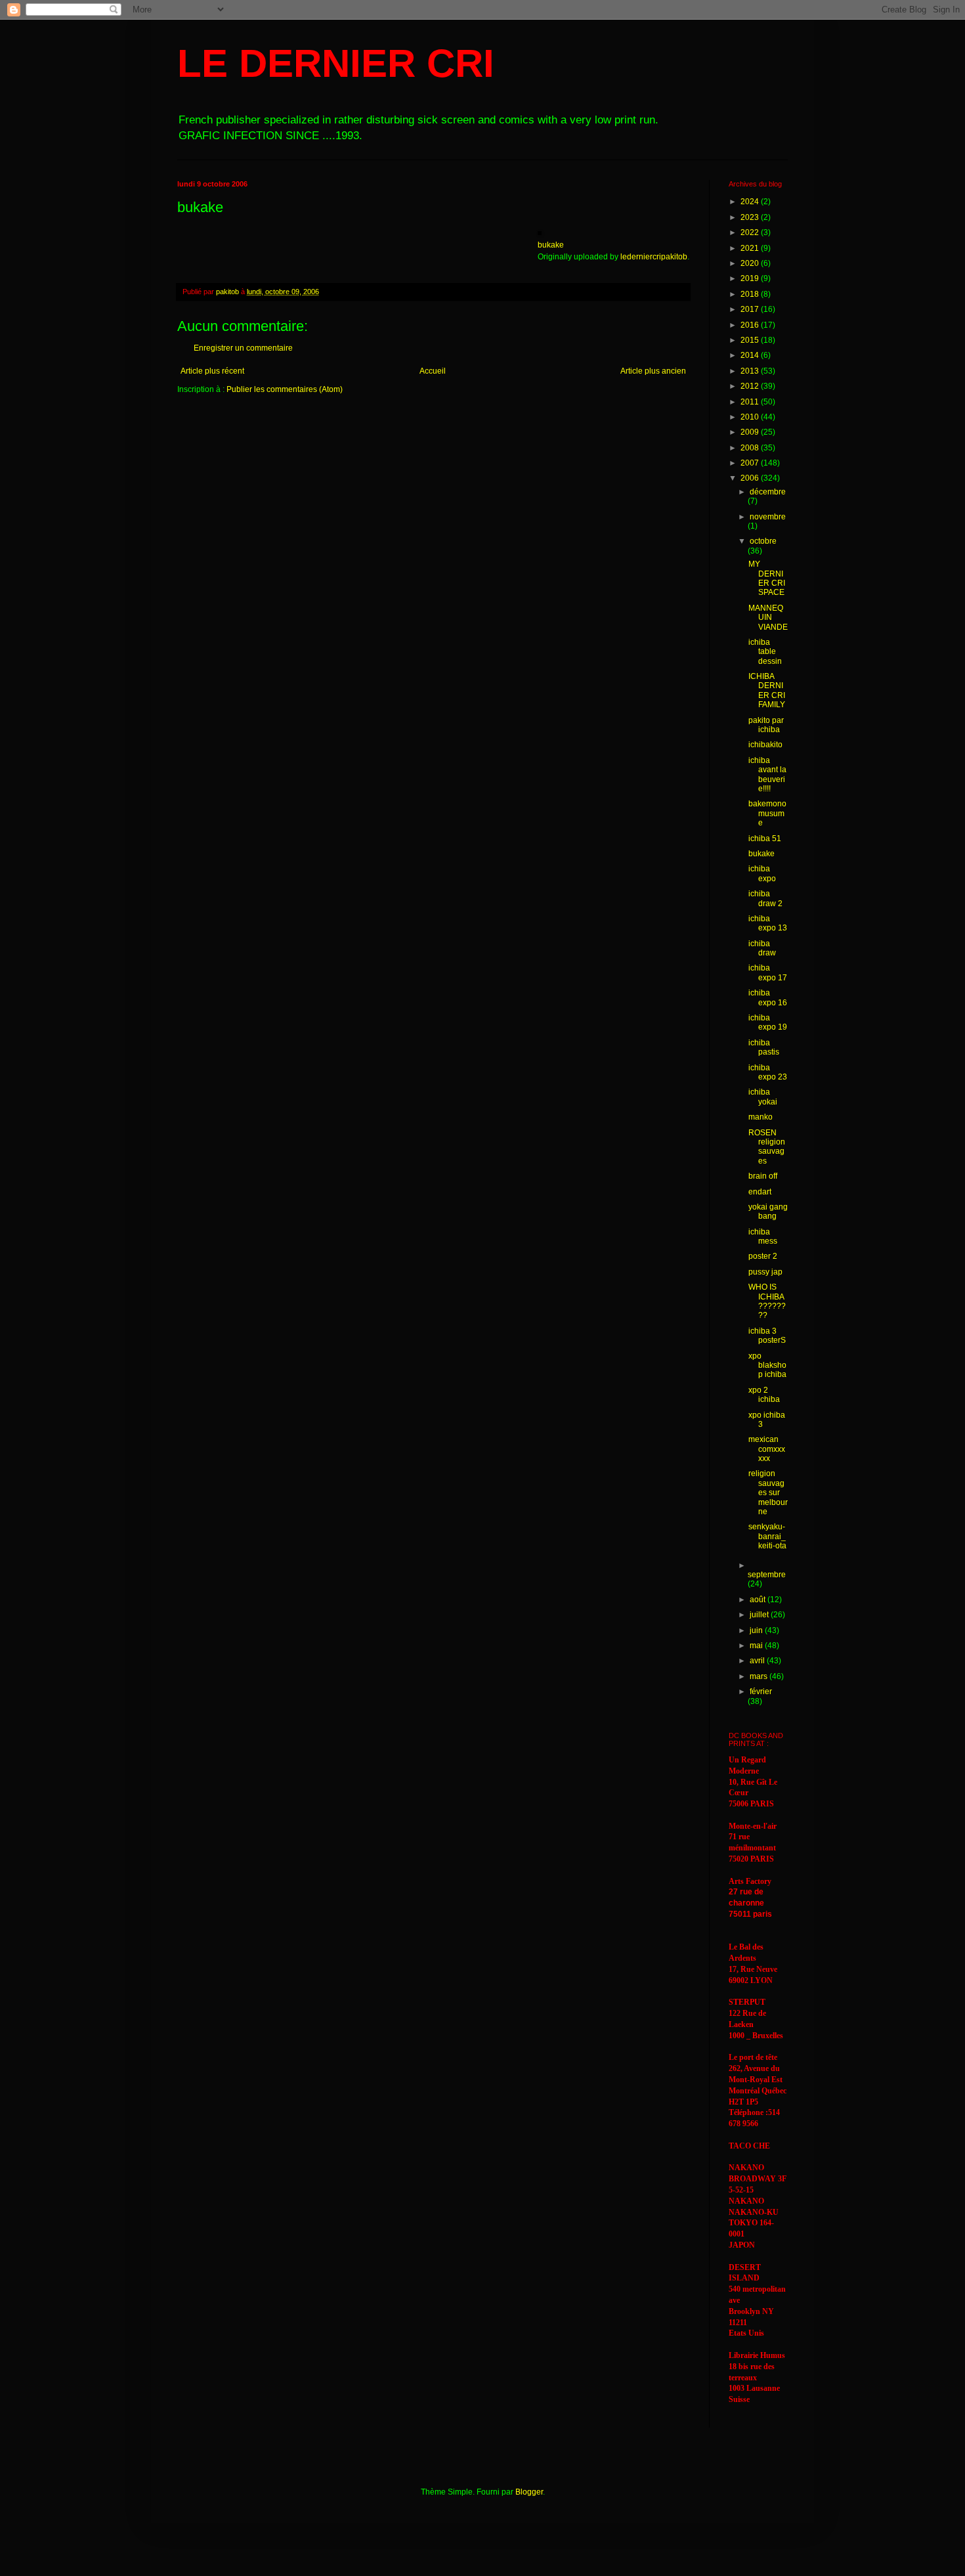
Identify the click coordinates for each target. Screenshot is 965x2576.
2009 (751, 432)
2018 (751, 294)
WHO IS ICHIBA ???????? (767, 1301)
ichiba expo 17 (768, 972)
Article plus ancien (653, 371)
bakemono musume (767, 813)
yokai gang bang (768, 1212)
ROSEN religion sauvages (767, 1147)
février (761, 1692)
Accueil (433, 371)
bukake (551, 245)
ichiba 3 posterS (767, 1336)
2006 (751, 478)
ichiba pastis (764, 1047)
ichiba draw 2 (765, 898)
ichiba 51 (765, 839)
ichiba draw (762, 948)
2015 (751, 340)
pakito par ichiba (766, 725)
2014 (751, 355)
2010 (751, 417)
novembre (768, 517)
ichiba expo (762, 873)
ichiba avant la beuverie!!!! (767, 775)
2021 (751, 248)
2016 (751, 325)
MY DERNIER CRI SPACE (767, 578)
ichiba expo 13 (768, 923)
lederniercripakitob (654, 257)
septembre (767, 1575)
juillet (760, 1615)
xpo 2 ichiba (764, 1395)
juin (757, 1630)
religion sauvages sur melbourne (768, 1493)
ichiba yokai (763, 1097)
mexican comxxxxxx (767, 1449)
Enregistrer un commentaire (243, 348)
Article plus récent (212, 371)
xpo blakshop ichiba (767, 1365)
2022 (751, 232)
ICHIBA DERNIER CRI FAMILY (767, 690)
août (759, 1600)
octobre (763, 541)
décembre (768, 492)
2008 (751, 448)
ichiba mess (763, 1236)
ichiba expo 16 (768, 997)
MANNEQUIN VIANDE (768, 618)
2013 (751, 371)
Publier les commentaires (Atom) (285, 389)
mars (760, 1676)
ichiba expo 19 (768, 1022)
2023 (751, 217)
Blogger (529, 2492)
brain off (763, 1176)
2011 (751, 402)
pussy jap (765, 1272)
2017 (751, 309)
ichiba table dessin (765, 652)
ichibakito (765, 745)
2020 (751, 263)
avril (758, 1661)
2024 (751, 202)
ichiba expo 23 (768, 1072)
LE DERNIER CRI (336, 63)
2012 (751, 386)
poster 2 (763, 1256)
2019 (751, 278)
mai (757, 1646)
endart (760, 1192)
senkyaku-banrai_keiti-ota (767, 1536)
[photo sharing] (540, 232)
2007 (751, 463)
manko (761, 1117)
